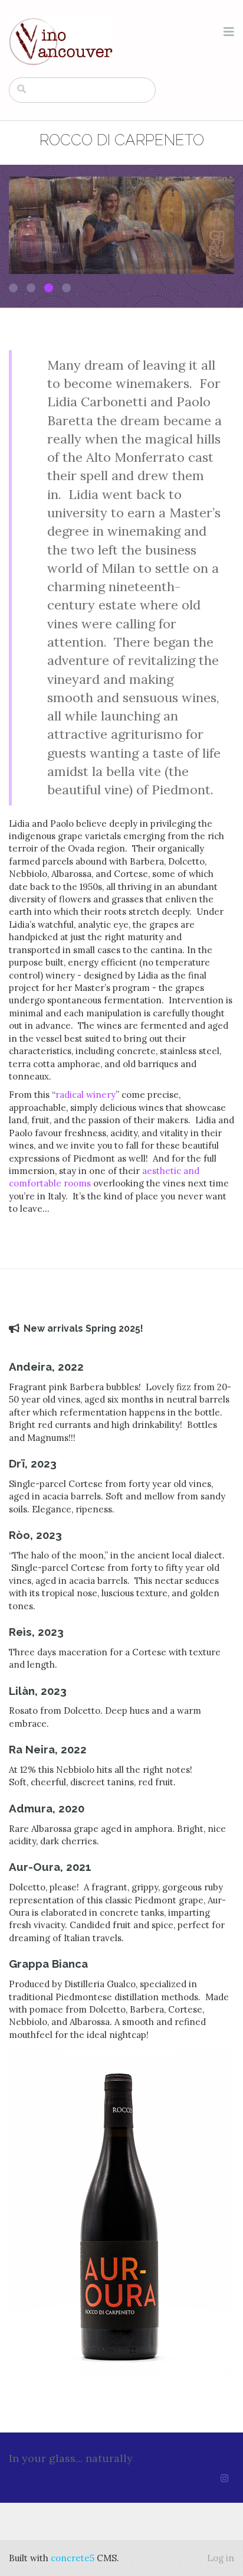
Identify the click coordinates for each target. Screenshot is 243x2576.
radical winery (86, 1095)
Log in (221, 2558)
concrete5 (73, 2558)
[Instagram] (224, 2478)
